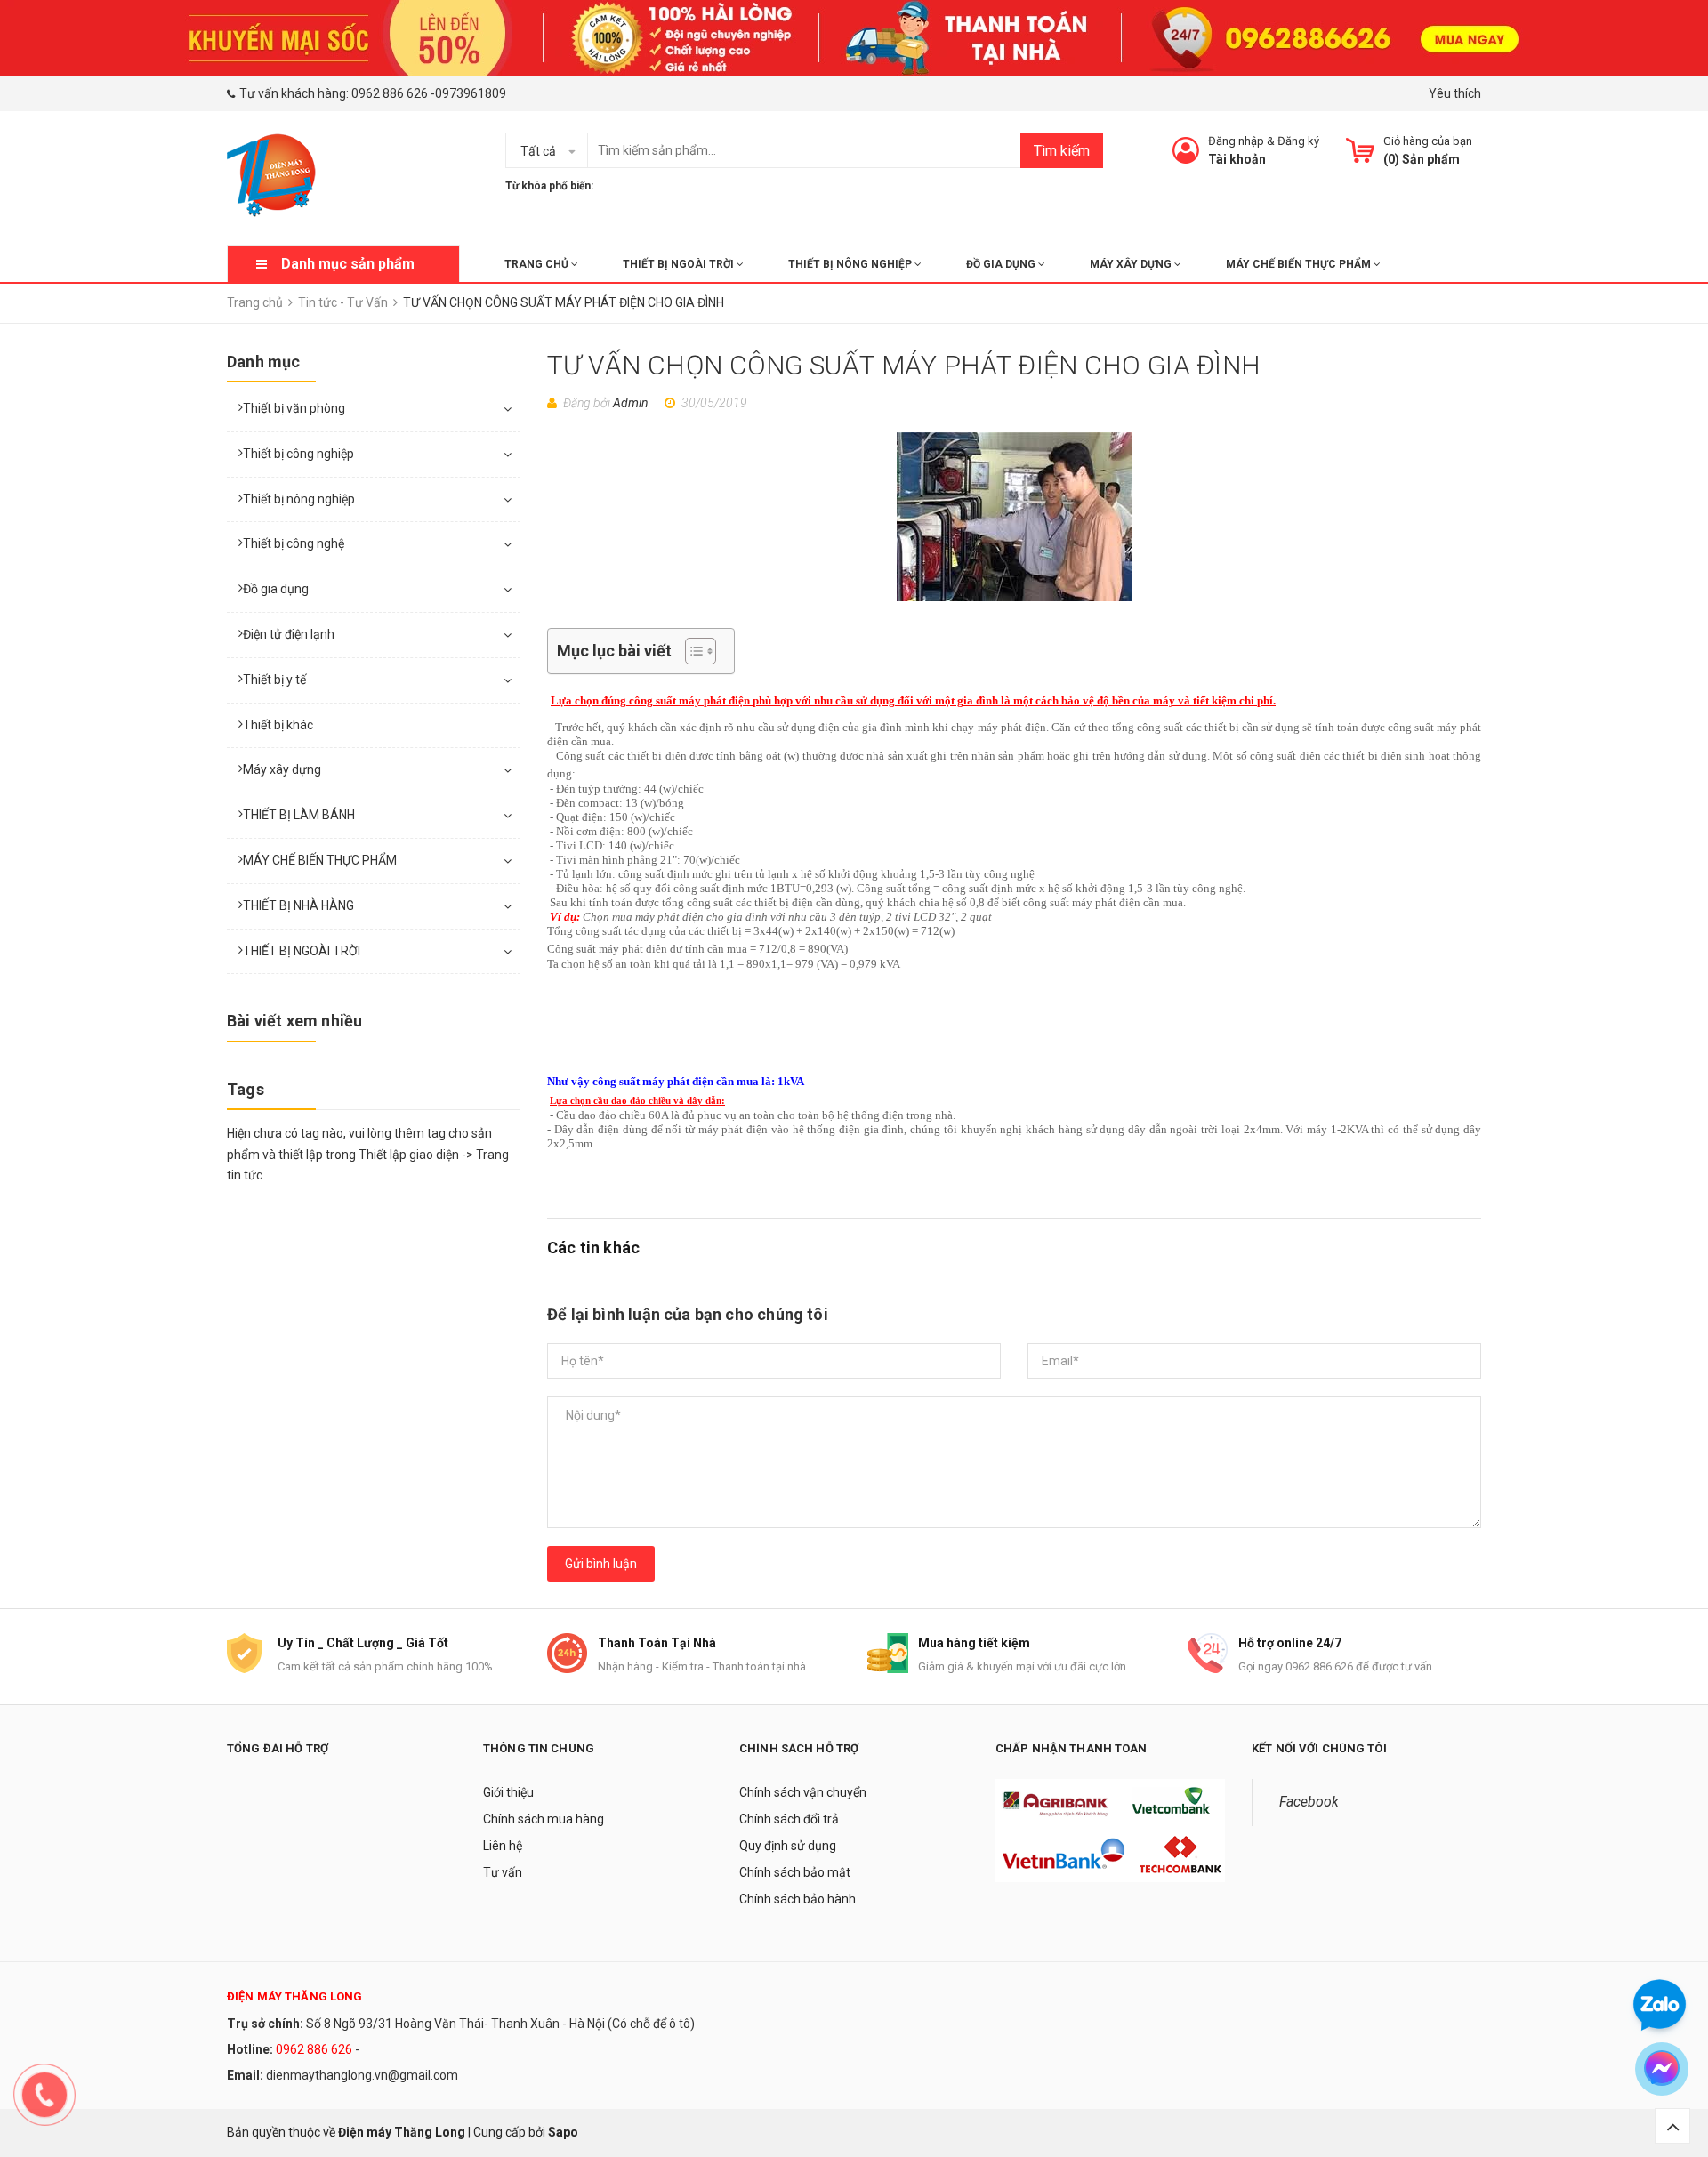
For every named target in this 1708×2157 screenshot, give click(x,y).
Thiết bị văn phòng (294, 408)
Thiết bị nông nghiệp (299, 499)
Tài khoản (1237, 159)
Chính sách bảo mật (795, 1872)
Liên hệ (503, 1846)
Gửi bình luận (601, 1564)
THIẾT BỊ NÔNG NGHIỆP (851, 264)
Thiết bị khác (278, 725)
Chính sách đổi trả (789, 1819)
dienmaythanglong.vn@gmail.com (362, 2075)
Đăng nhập (1236, 141)
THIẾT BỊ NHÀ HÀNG (298, 905)
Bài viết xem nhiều (294, 1021)
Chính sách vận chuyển (803, 1792)
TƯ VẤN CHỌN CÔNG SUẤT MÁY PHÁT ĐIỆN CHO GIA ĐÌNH (904, 365)
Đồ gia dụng (276, 589)
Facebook (1309, 1802)
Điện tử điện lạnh (289, 634)
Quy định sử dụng (788, 1846)
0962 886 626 (390, 93)
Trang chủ (538, 264)
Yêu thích (1455, 93)
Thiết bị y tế (274, 680)
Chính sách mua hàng (544, 1819)
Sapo (563, 2132)
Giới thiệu (508, 1792)
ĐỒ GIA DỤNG (1002, 264)
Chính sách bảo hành (798, 1899)
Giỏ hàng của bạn (1428, 141)
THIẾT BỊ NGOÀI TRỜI (680, 264)
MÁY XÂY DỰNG (1132, 264)
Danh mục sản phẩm (348, 264)
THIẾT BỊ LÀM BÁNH (299, 815)
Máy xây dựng (282, 769)
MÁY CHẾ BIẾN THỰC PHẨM (1300, 264)
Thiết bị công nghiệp (298, 454)
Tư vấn (503, 1872)
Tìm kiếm (1062, 151)
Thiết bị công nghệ (294, 543)
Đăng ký (1298, 141)
